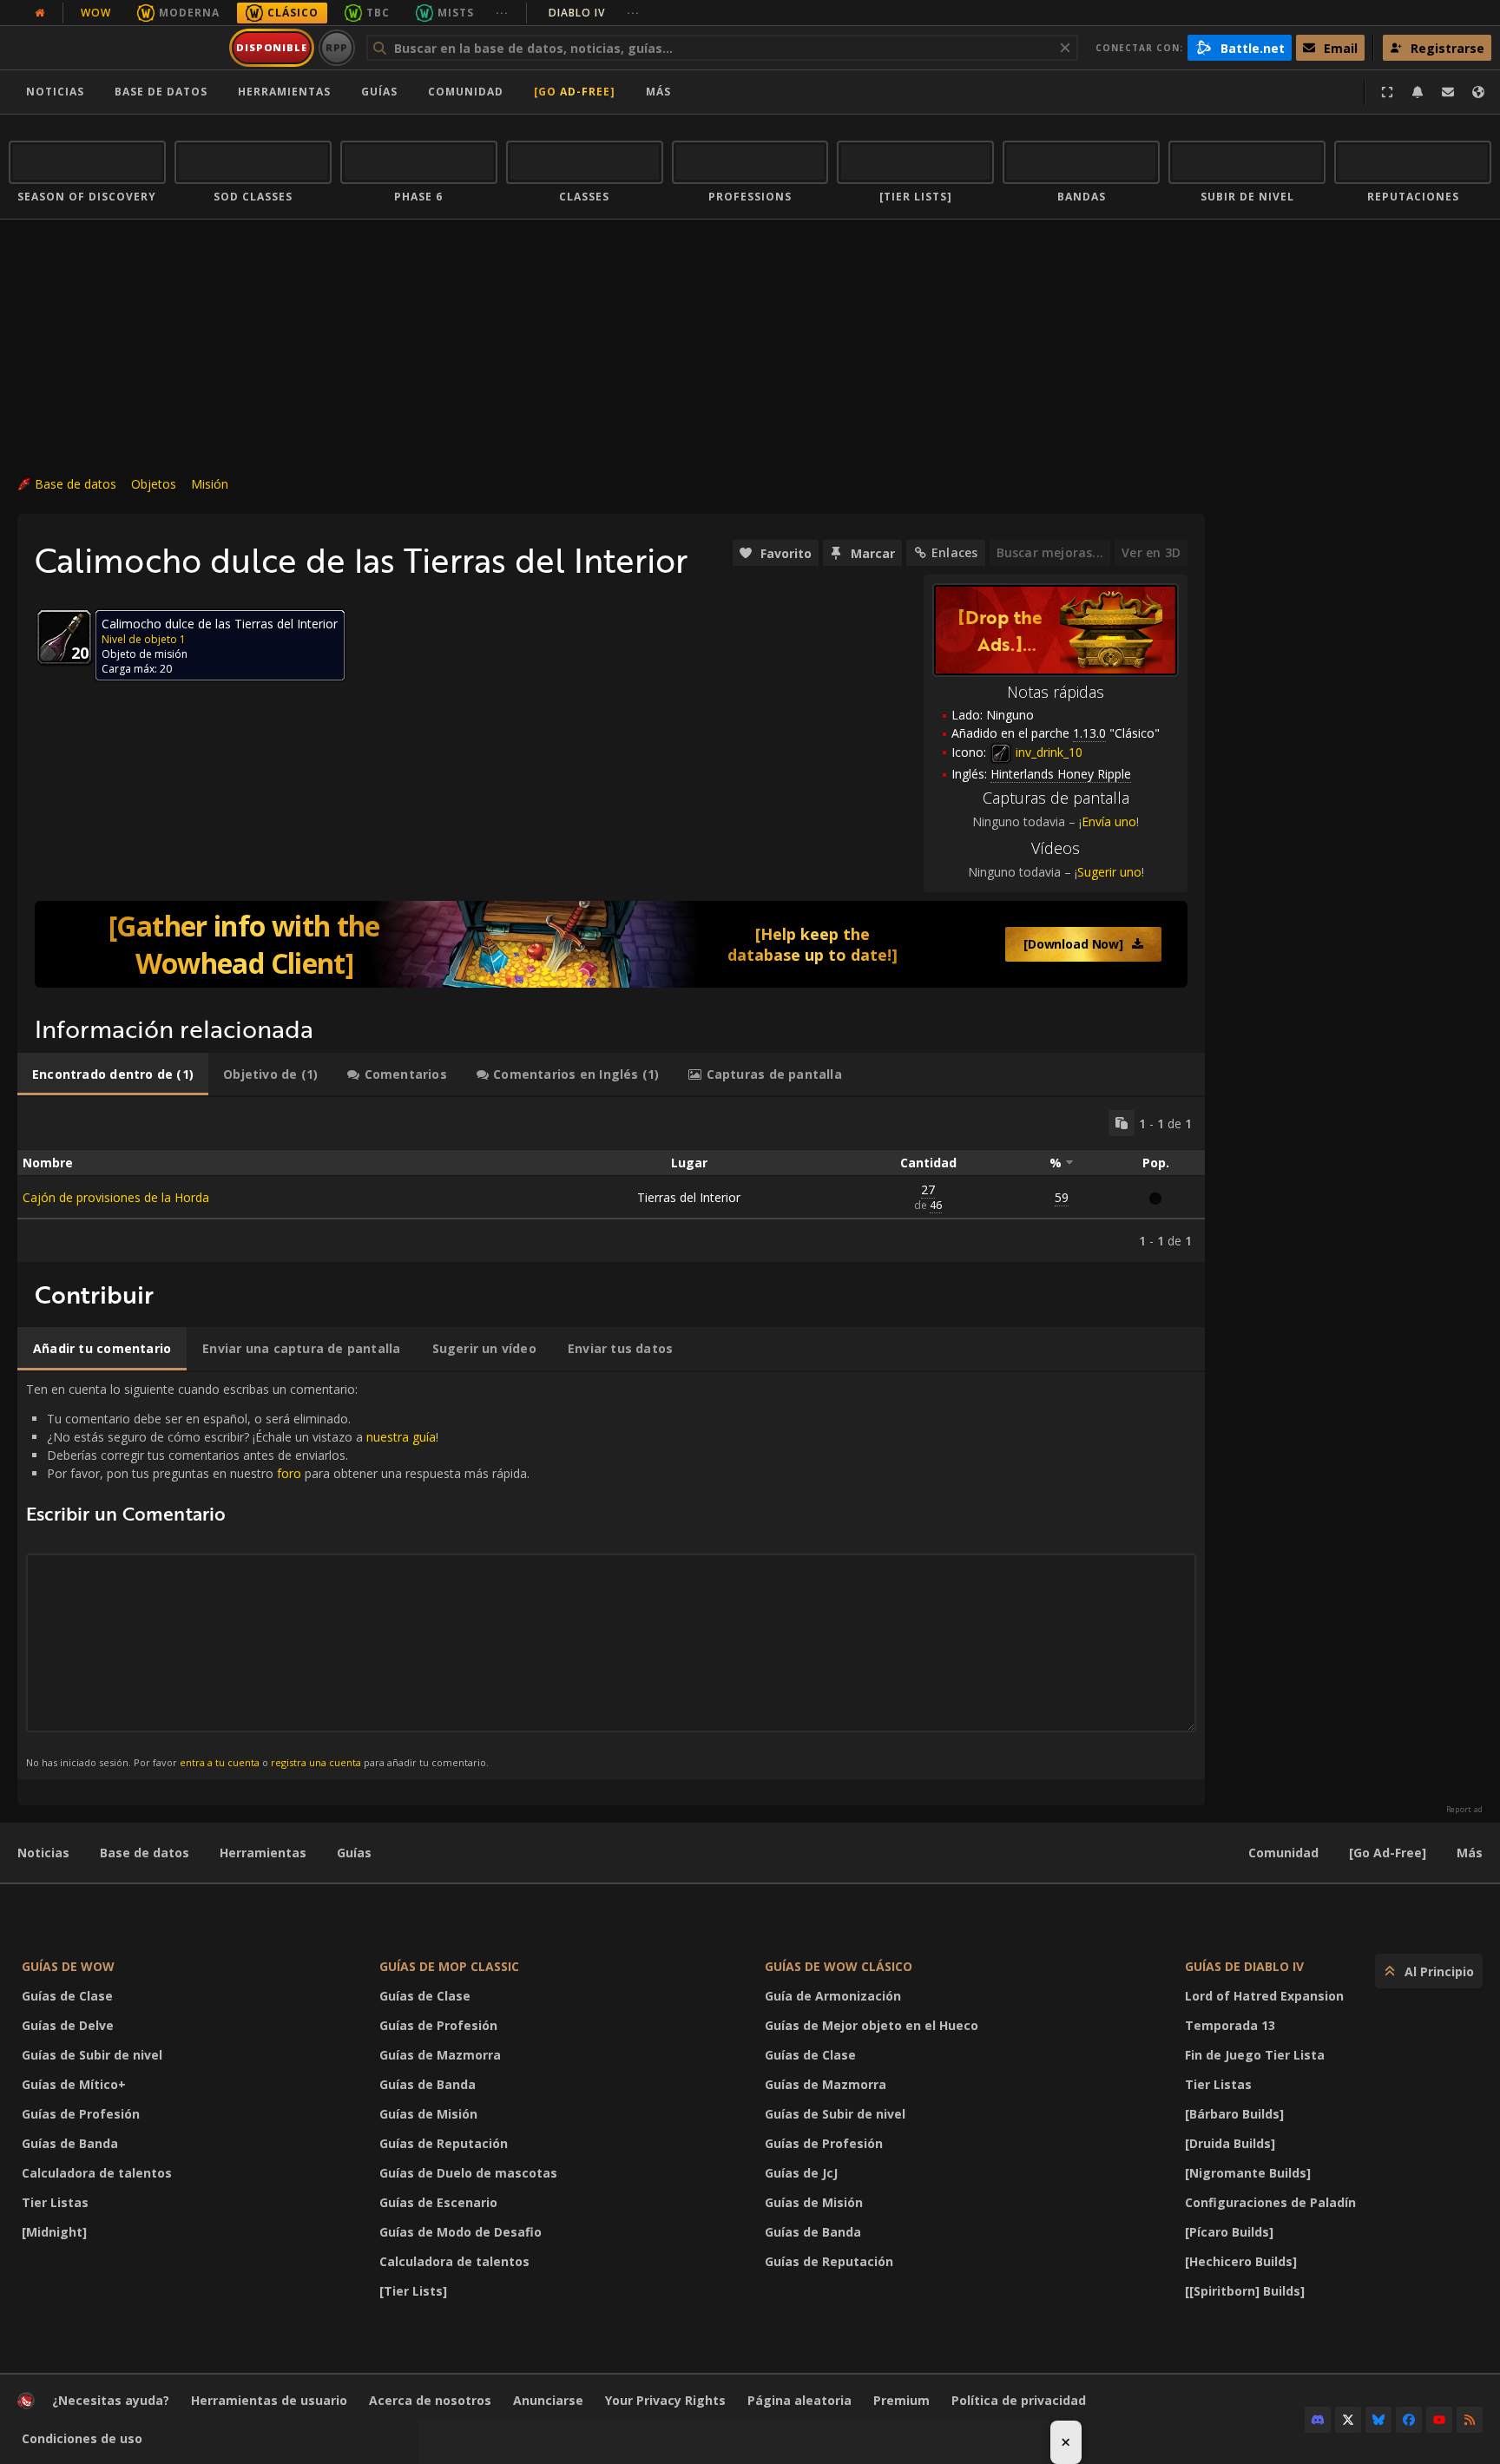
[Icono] (64, 637)
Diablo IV (594, 13)
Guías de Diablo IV (1244, 1966)
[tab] (113, 1074)
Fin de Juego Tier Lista (1255, 2055)
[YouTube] (1439, 2420)
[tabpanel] (611, 1179)
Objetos (154, 484)
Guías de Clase (67, 1996)
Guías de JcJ (801, 2173)
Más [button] (658, 92)
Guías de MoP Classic (449, 1966)
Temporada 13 (1230, 2025)
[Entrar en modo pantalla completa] (1387, 92)
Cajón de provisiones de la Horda (116, 1197)
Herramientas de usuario (269, 2400)
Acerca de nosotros (430, 2400)
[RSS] (1470, 2420)
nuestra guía (401, 1437)
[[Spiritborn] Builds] (1245, 2291)
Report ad (1464, 1810)
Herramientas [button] (284, 92)
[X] (1348, 2420)
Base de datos (161, 92)
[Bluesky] (1378, 2420)
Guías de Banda (70, 2143)
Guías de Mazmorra (440, 2055)
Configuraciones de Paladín (1270, 2202)
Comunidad (466, 92)
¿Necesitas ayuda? (111, 2400)
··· (502, 13)
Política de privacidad (1019, 2400)
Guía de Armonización (833, 1996)
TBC (378, 13)
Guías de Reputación (444, 2143)
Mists (456, 13)
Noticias (55, 92)
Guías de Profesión (81, 2114)
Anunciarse (548, 2400)
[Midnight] (54, 2232)
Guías (379, 92)
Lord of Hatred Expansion (1264, 1996)
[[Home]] (116, 48)
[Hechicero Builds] (1241, 2261)
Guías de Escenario (438, 2202)
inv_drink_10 (1047, 752)
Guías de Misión (428, 2114)
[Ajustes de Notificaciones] (1418, 92)
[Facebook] (1409, 2420)
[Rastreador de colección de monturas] (611, 944)
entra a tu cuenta (220, 1762)
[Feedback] (1448, 92)
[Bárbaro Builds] (1234, 2114)
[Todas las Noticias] (40, 13)
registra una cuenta (316, 1762)
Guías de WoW (68, 1966)
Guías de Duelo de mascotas (468, 2173)
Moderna (189, 13)
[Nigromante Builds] (1248, 2173)
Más (1470, 1853)
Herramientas (263, 1853)
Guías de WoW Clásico (839, 1966)
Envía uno (1109, 821)
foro (289, 1473)
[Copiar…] (1122, 1123)
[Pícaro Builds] (1229, 2232)
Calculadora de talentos (97, 2173)
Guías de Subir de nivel (92, 2055)
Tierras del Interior (689, 1197)
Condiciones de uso (82, 2438)
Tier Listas (55, 2202)
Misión (210, 484)
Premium (901, 2400)
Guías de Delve (68, 2025)
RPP (337, 47)
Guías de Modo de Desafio (461, 2232)
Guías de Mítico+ (74, 2084)
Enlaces (954, 552)
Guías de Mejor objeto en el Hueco (872, 2025)
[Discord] (1318, 2420)
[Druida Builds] (1230, 2143)
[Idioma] (1478, 92)
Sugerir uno (1109, 872)
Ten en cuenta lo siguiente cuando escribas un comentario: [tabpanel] (278, 1575)
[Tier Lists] (413, 2291)
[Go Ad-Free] (575, 92)
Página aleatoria (799, 2400)
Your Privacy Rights (665, 2400)
